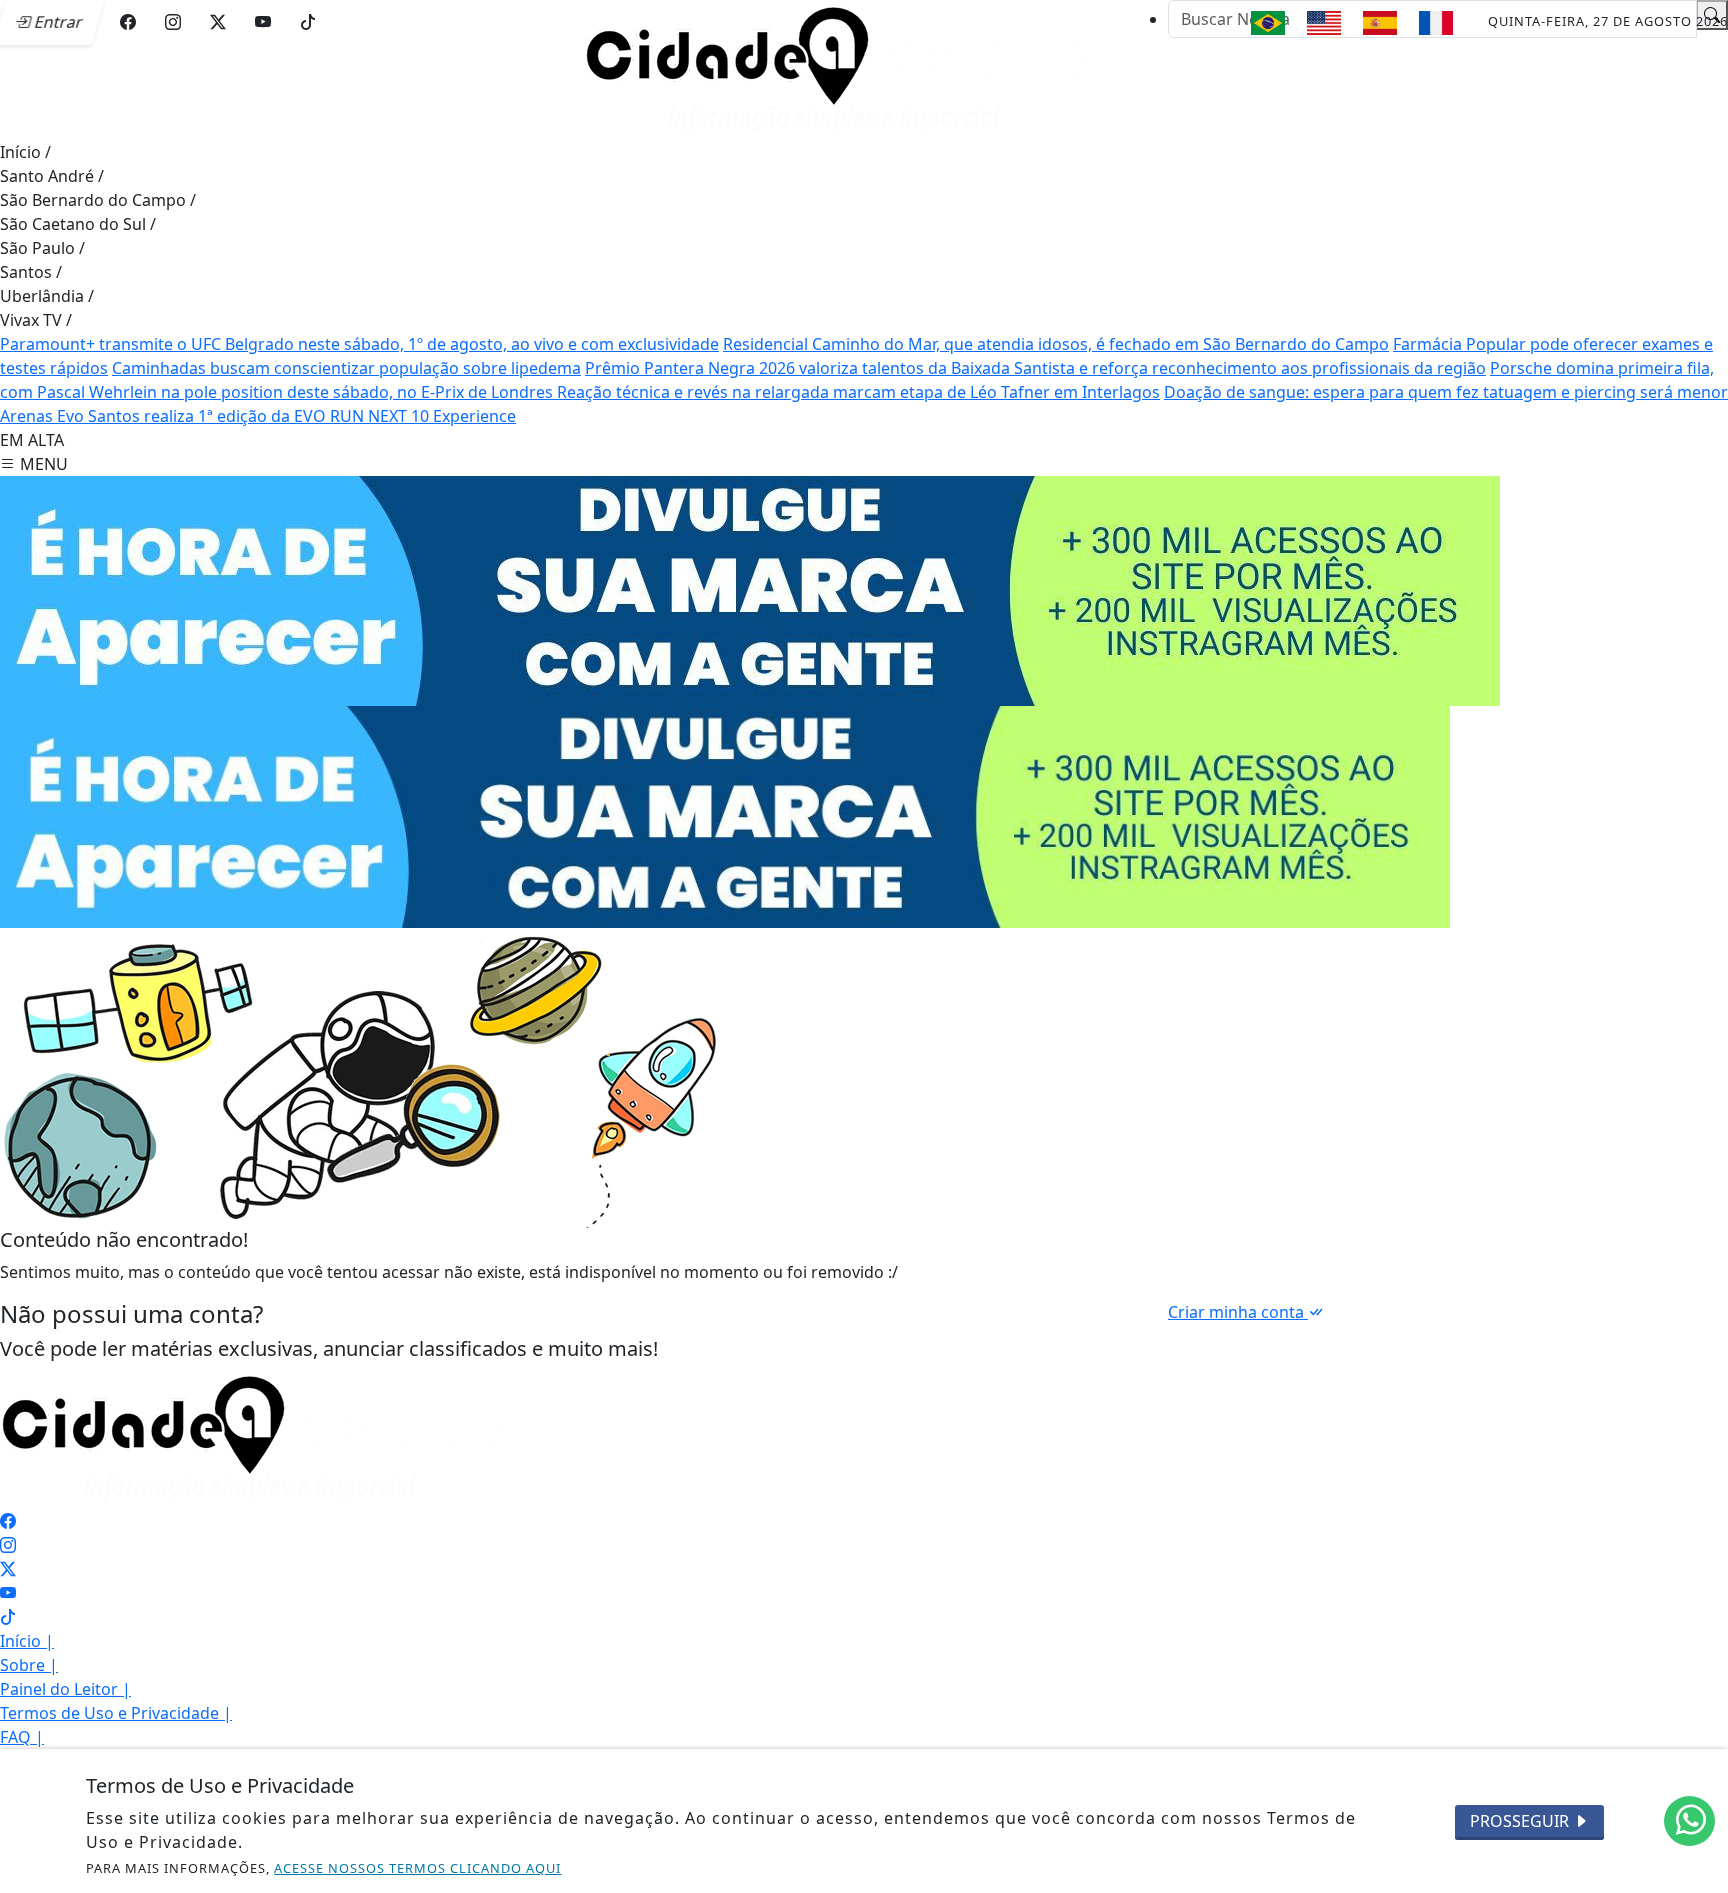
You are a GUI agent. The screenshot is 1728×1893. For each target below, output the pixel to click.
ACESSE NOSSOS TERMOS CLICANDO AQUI (417, 1868)
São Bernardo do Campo (98, 200)
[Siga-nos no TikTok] (8, 1617)
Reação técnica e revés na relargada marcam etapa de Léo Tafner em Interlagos (858, 392)
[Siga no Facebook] (128, 22)
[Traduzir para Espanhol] (1380, 23)
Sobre (29, 1665)
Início (25, 152)
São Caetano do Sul (78, 224)
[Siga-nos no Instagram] (8, 1545)
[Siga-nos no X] (8, 1569)
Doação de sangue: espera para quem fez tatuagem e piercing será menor (1446, 392)
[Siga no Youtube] (263, 22)
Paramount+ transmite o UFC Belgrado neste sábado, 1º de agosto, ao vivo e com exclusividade (359, 344)
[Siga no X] (218, 22)
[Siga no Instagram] (173, 22)
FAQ (22, 1737)
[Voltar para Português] (1268, 23)
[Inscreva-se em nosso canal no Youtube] (8, 1593)
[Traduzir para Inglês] (1324, 23)
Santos (31, 272)
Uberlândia (47, 296)
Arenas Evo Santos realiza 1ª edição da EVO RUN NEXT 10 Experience (258, 416)
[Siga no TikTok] (308, 22)
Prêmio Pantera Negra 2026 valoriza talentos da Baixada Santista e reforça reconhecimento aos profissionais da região (1035, 368)
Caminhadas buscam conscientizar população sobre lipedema (346, 368)
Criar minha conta (1238, 1312)
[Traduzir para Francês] (1436, 23)
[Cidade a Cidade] (834, 68)
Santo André (52, 176)
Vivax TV (36, 320)
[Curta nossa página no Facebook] (8, 1521)
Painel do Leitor (65, 1689)
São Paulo (42, 248)
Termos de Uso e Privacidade (116, 1713)
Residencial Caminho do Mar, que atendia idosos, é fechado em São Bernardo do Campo (1056, 344)
